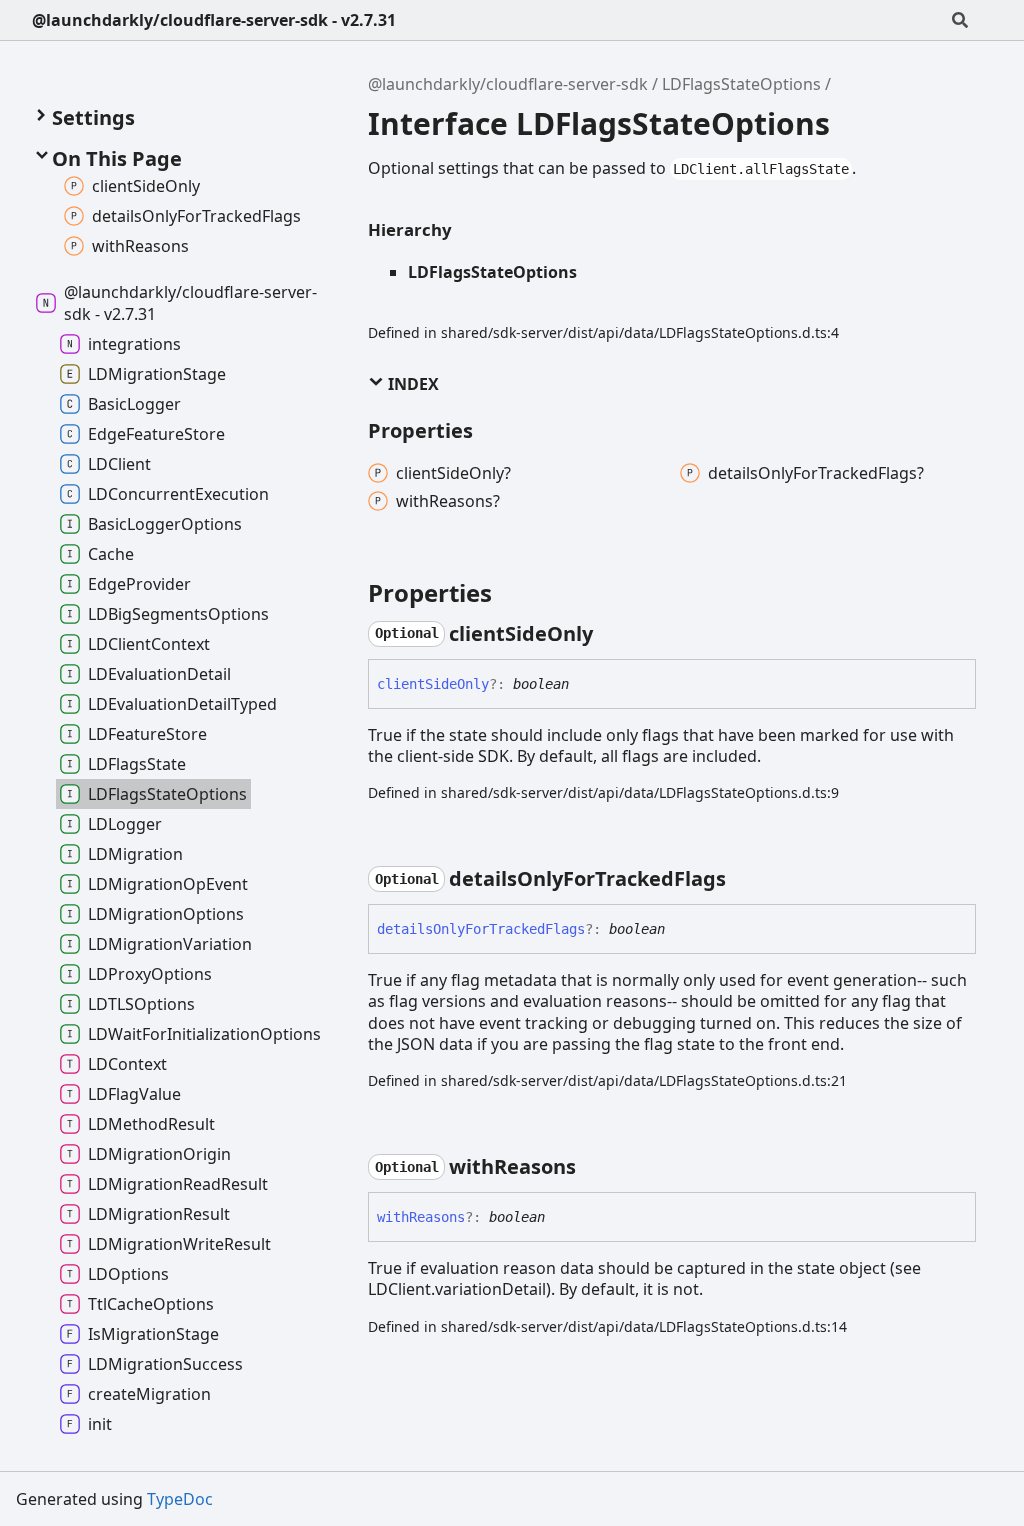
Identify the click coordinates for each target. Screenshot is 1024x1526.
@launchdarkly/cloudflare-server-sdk (508, 84)
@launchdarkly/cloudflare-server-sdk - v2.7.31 (214, 20)
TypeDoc (180, 1499)
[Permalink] (611, 634)
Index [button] (411, 384)
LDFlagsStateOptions (741, 84)
